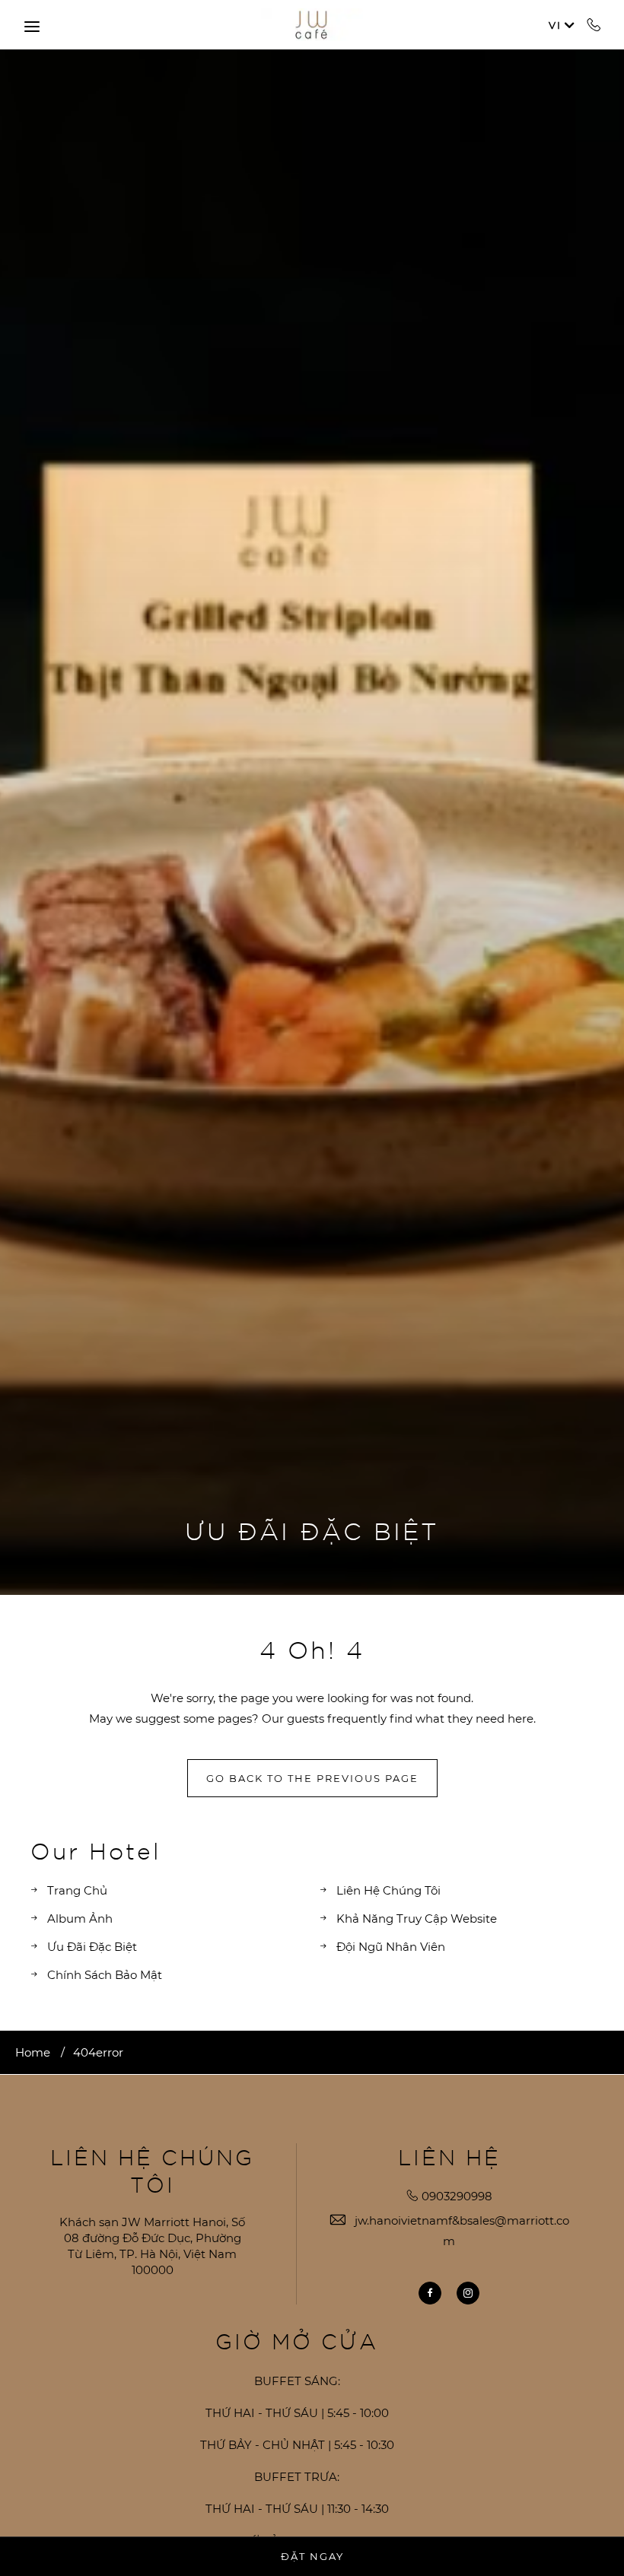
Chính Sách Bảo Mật (105, 1975)
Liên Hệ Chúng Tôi (388, 1890)
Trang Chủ (77, 1890)
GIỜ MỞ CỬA (297, 2341)
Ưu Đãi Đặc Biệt (92, 1947)
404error (98, 2052)
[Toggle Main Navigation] (32, 27)
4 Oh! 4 (312, 1649)
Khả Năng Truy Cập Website (417, 1919)
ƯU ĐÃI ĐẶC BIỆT (312, 1530)
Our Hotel (96, 1850)
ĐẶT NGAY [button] (312, 2556)
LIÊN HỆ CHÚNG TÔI (152, 2171)
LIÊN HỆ (449, 2157)
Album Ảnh (80, 1919)
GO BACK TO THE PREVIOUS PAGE (312, 1778)
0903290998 (594, 24)
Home (33, 2052)
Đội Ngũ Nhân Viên (391, 1947)
